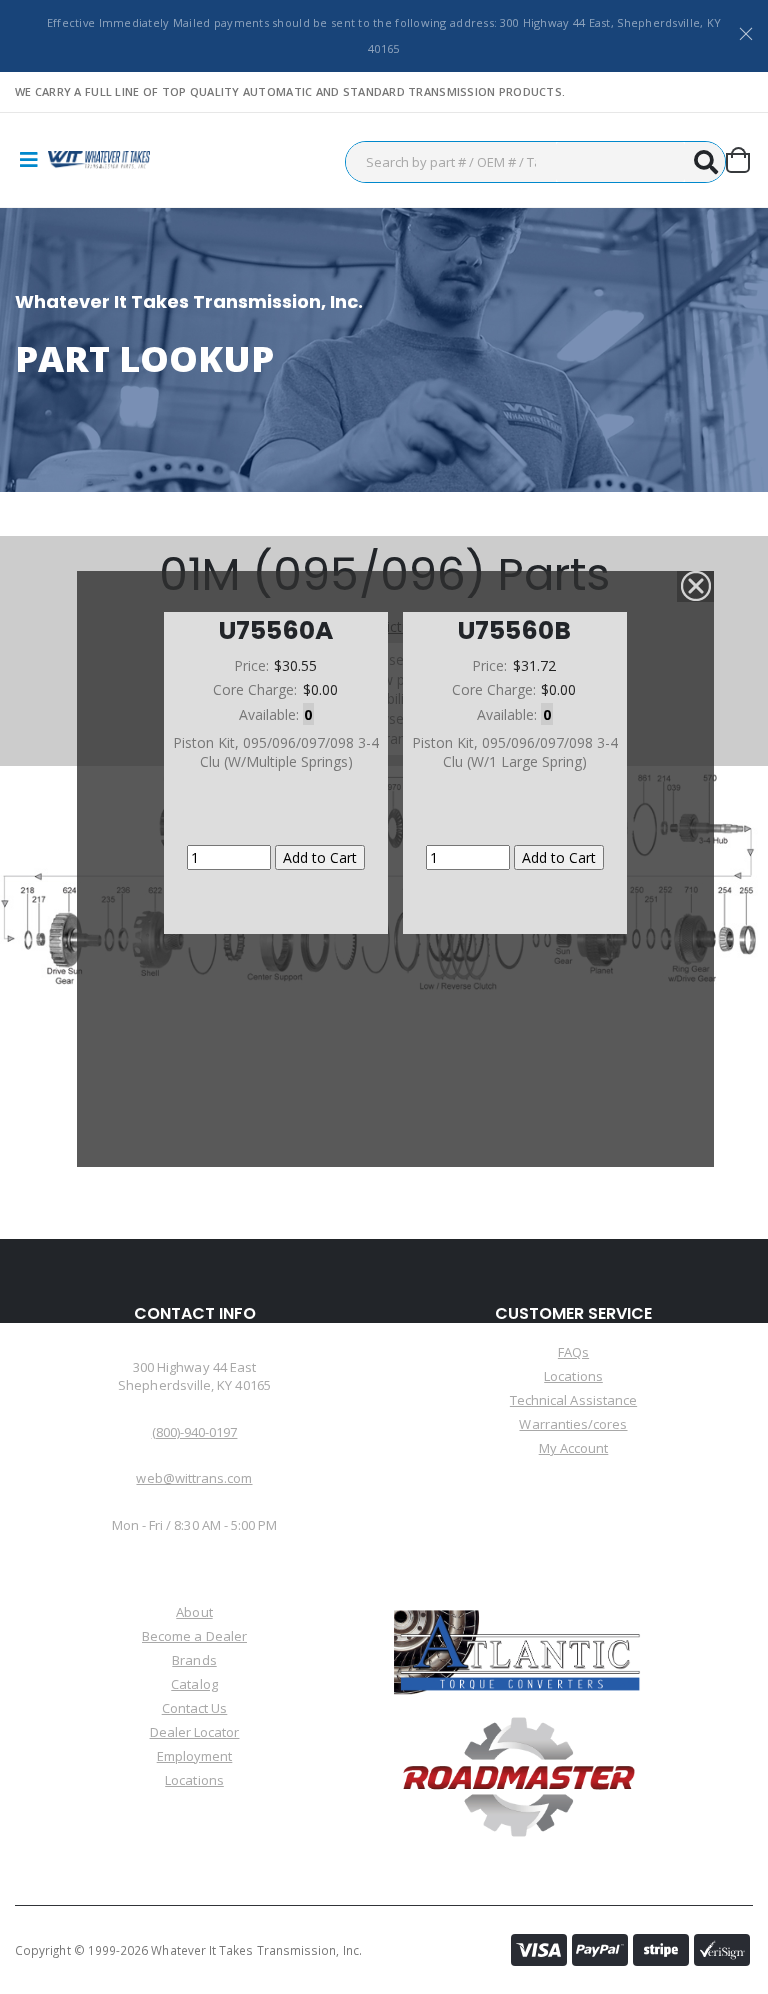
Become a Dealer (194, 1636)
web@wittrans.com (194, 1478)
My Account (574, 1448)
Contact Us (195, 1708)
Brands (194, 1660)
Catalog (194, 1684)
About (194, 1612)
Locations (573, 1376)
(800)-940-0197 (195, 1432)
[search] (705, 162)
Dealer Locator (195, 1732)
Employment (195, 1756)
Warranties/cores (573, 1424)
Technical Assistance (573, 1400)
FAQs (573, 1352)
